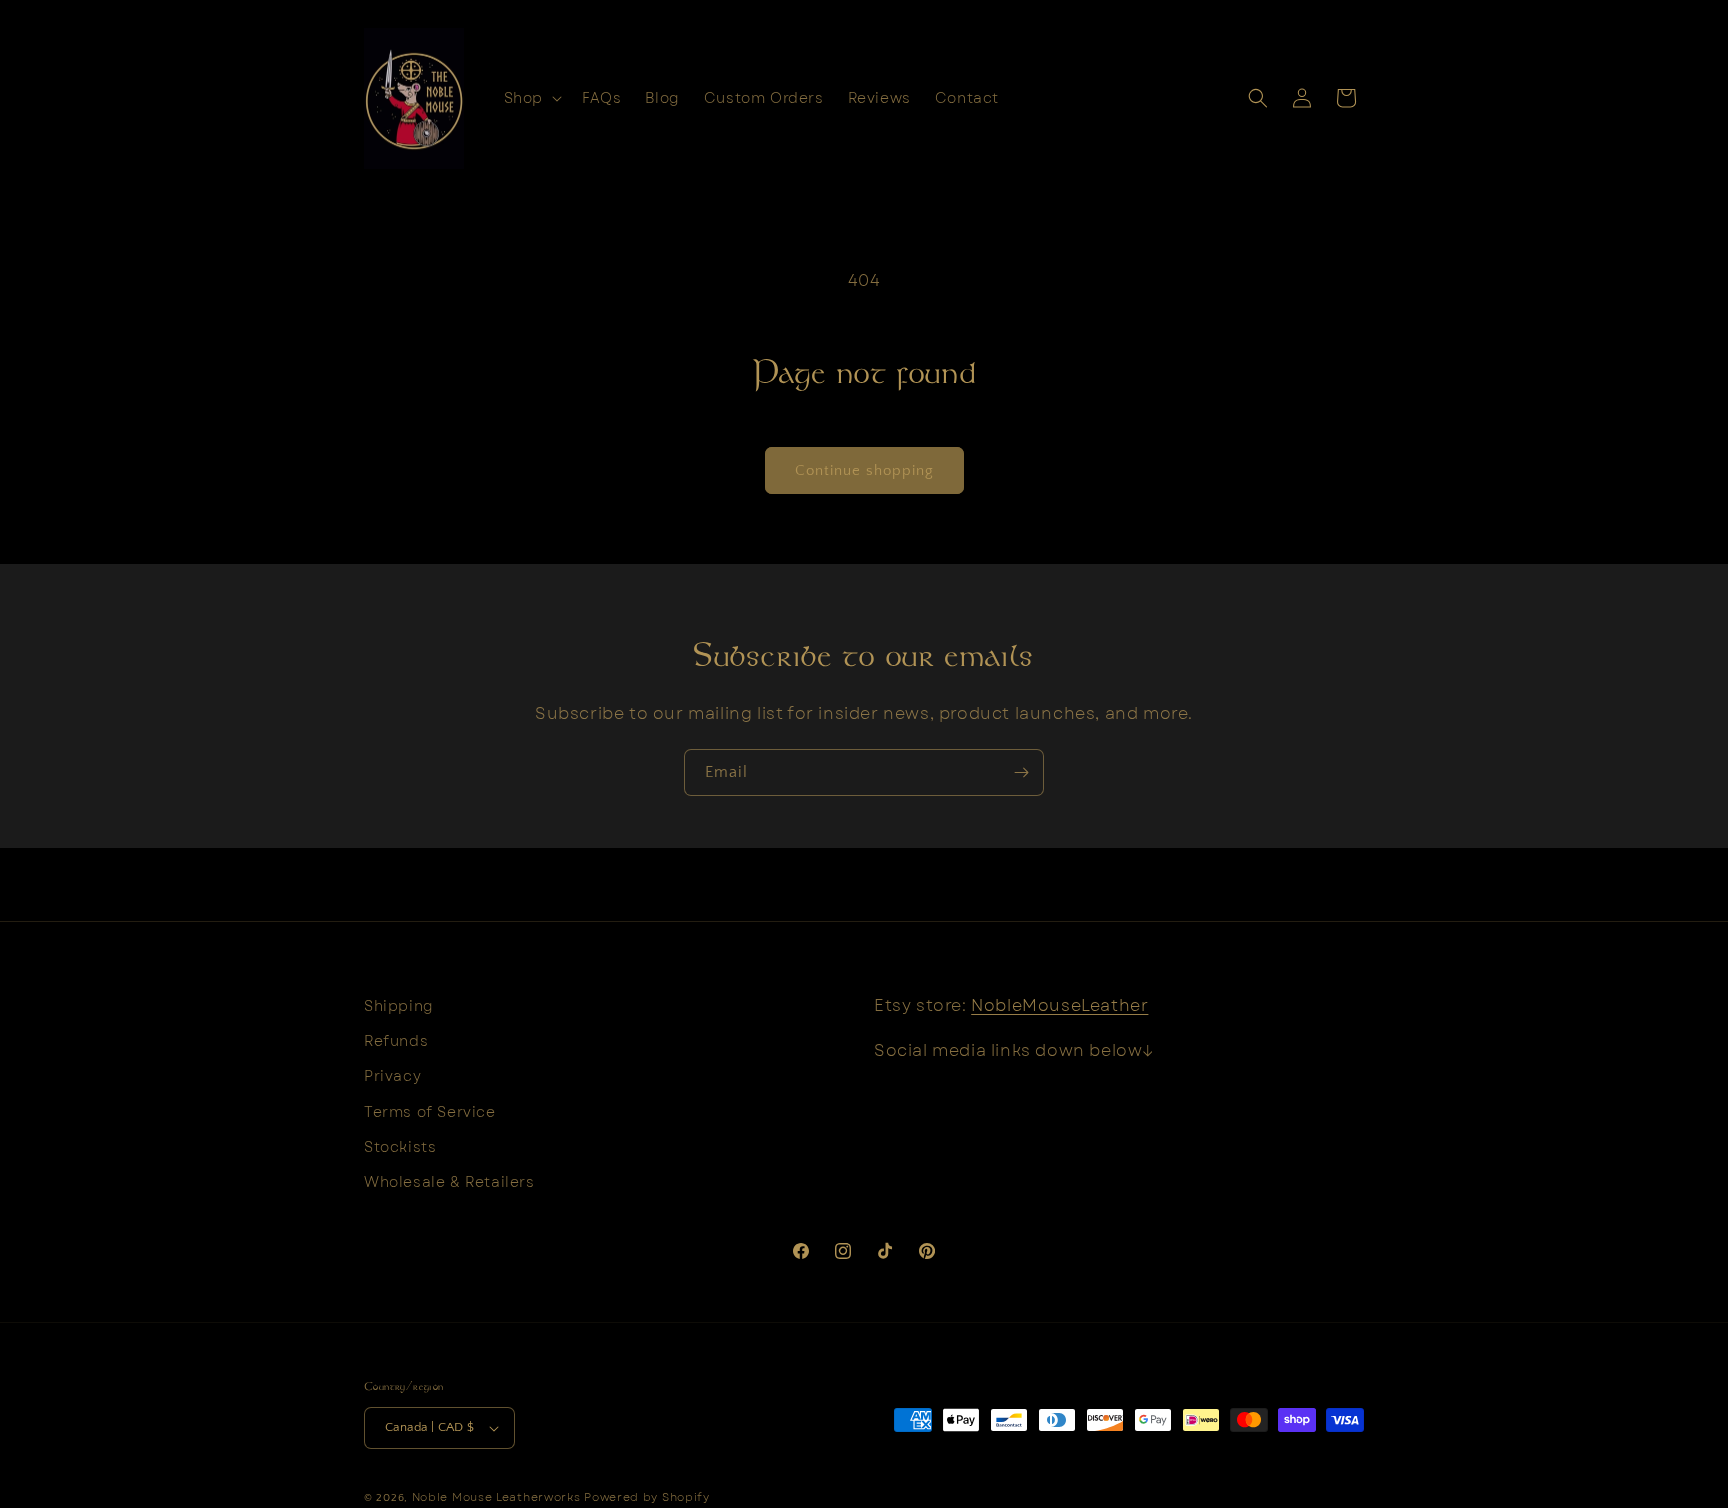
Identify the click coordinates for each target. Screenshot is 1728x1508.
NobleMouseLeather (1059, 1005)
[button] (531, 98)
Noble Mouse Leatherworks (496, 1497)
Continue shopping (864, 470)
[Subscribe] (1021, 772)
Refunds (396, 1041)
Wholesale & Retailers (449, 1182)
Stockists (400, 1147)
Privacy (392, 1076)
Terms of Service (430, 1112)
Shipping (399, 1006)
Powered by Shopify (647, 1497)
